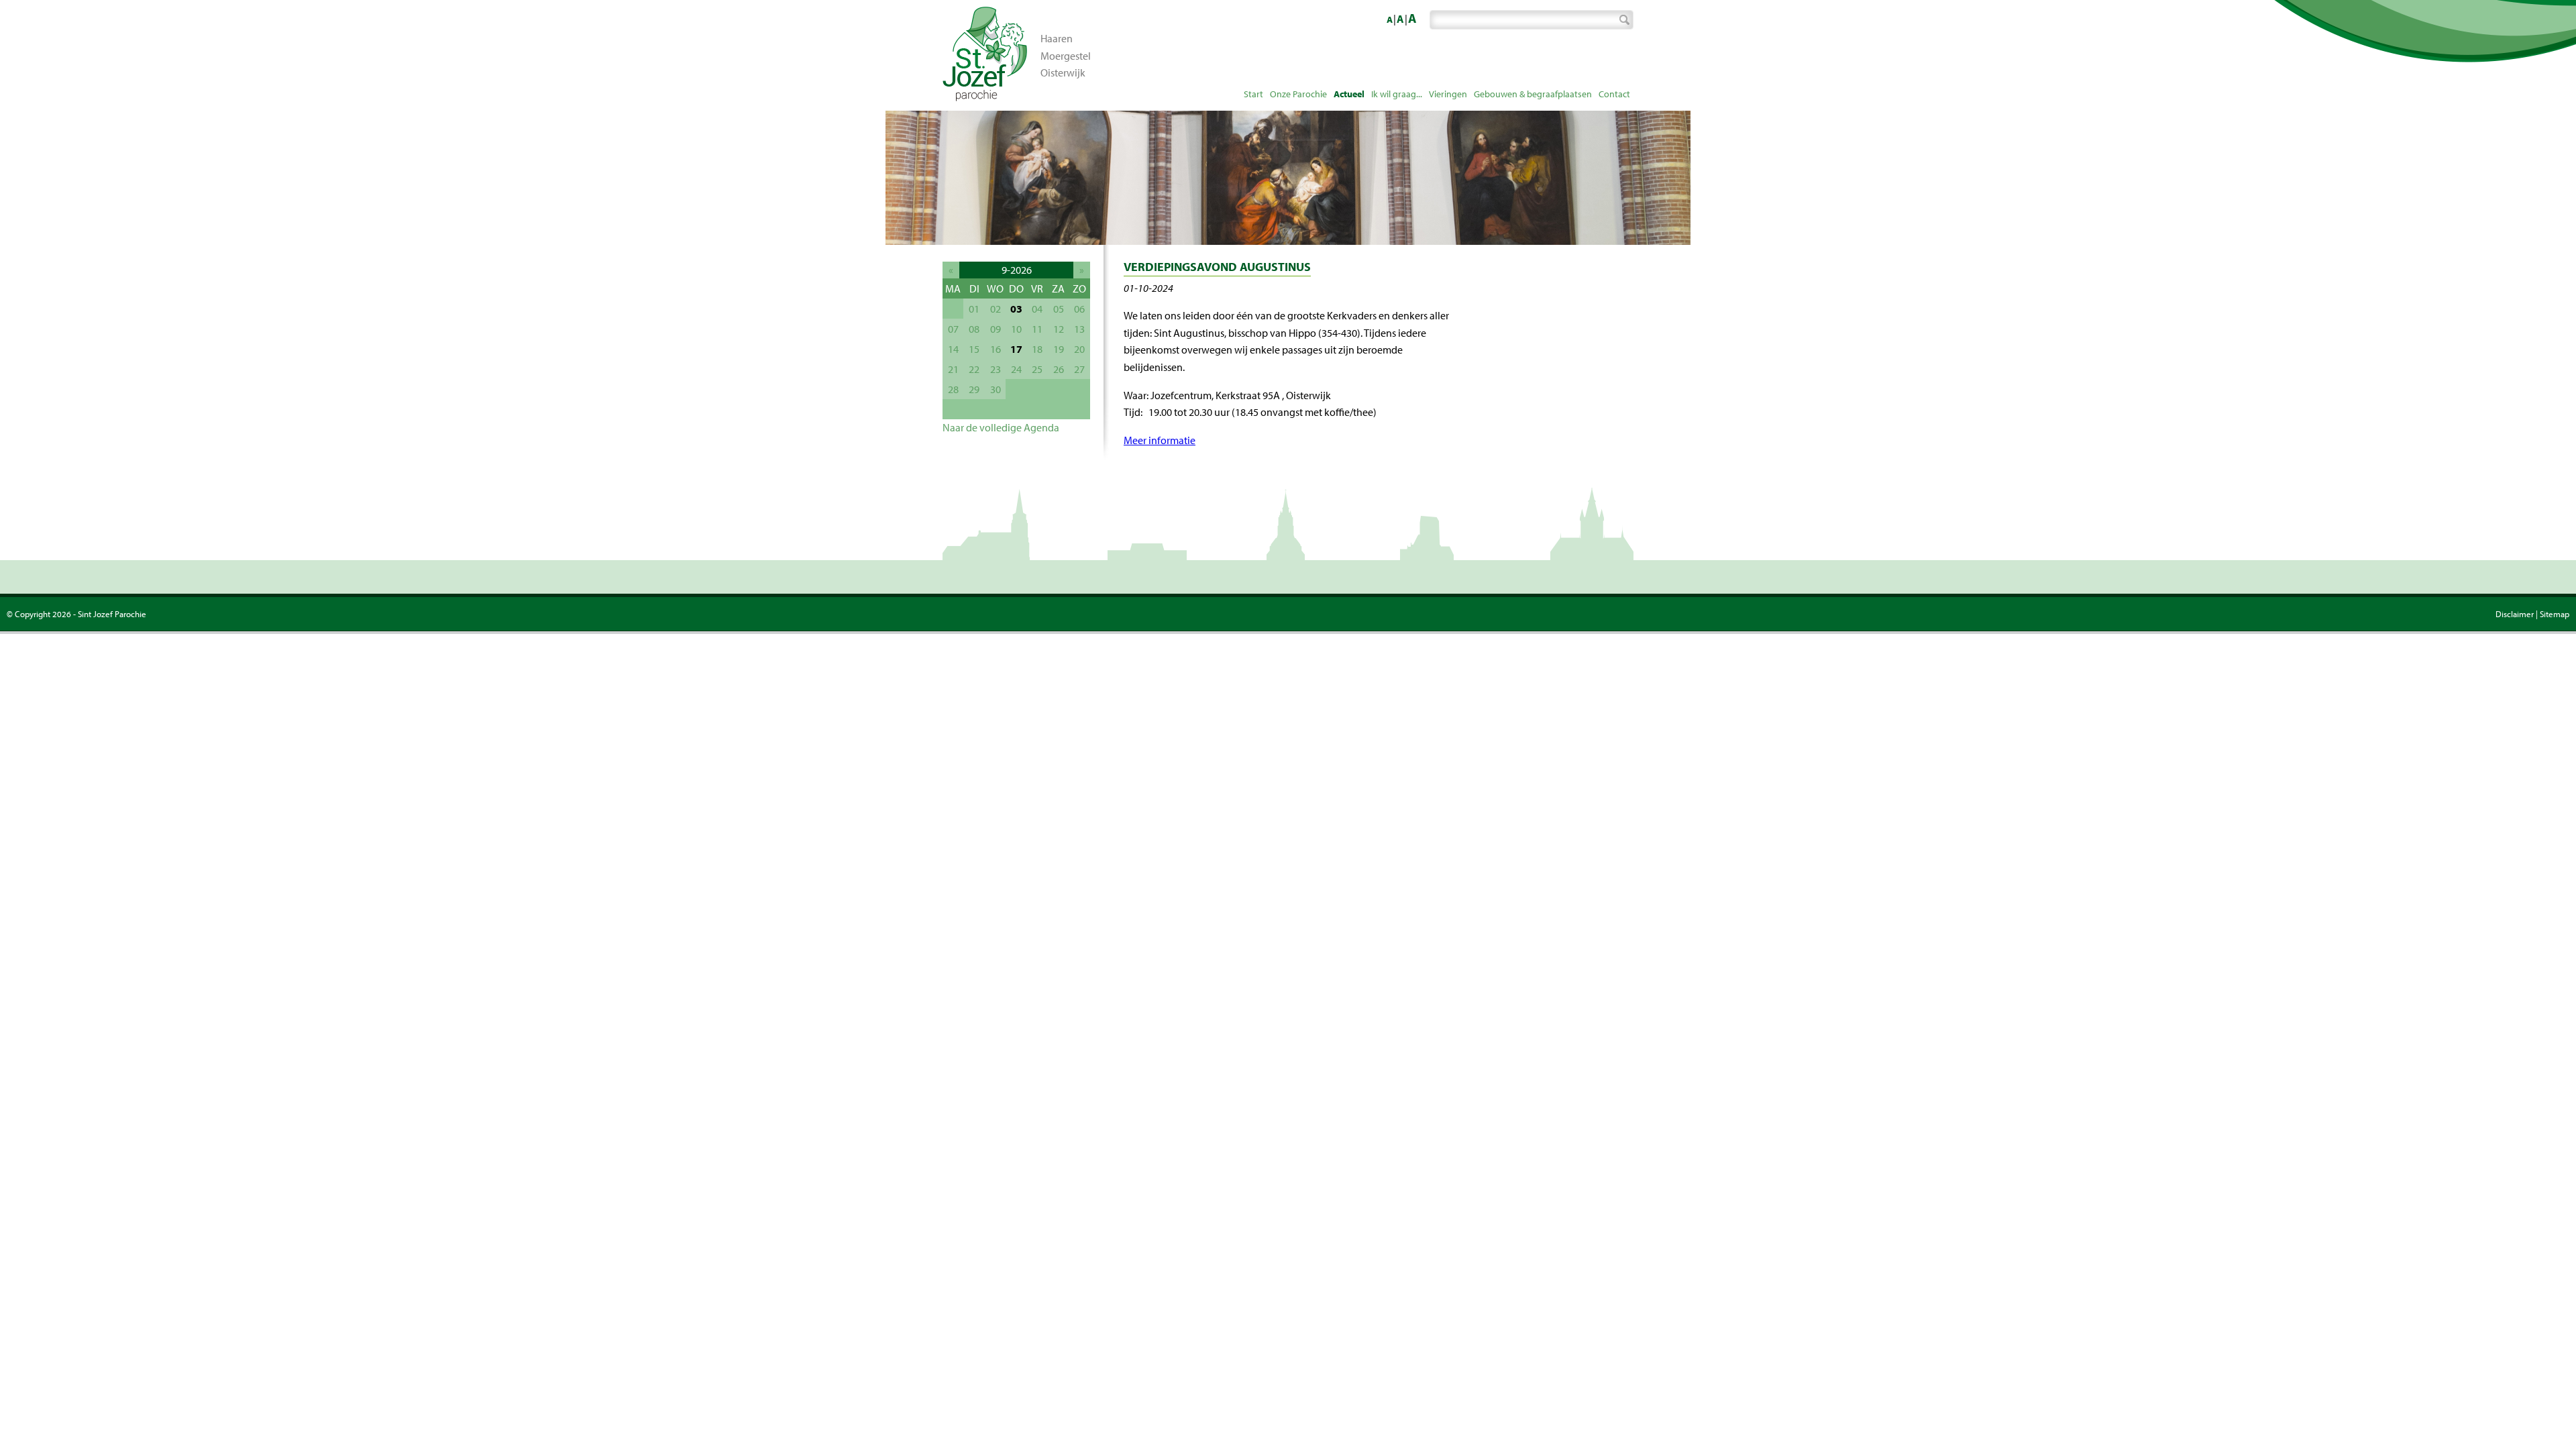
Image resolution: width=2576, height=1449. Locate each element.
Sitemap (2555, 614)
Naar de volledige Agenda (1001, 427)
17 (1016, 349)
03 (1016, 309)
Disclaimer (2515, 614)
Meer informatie (1160, 440)
